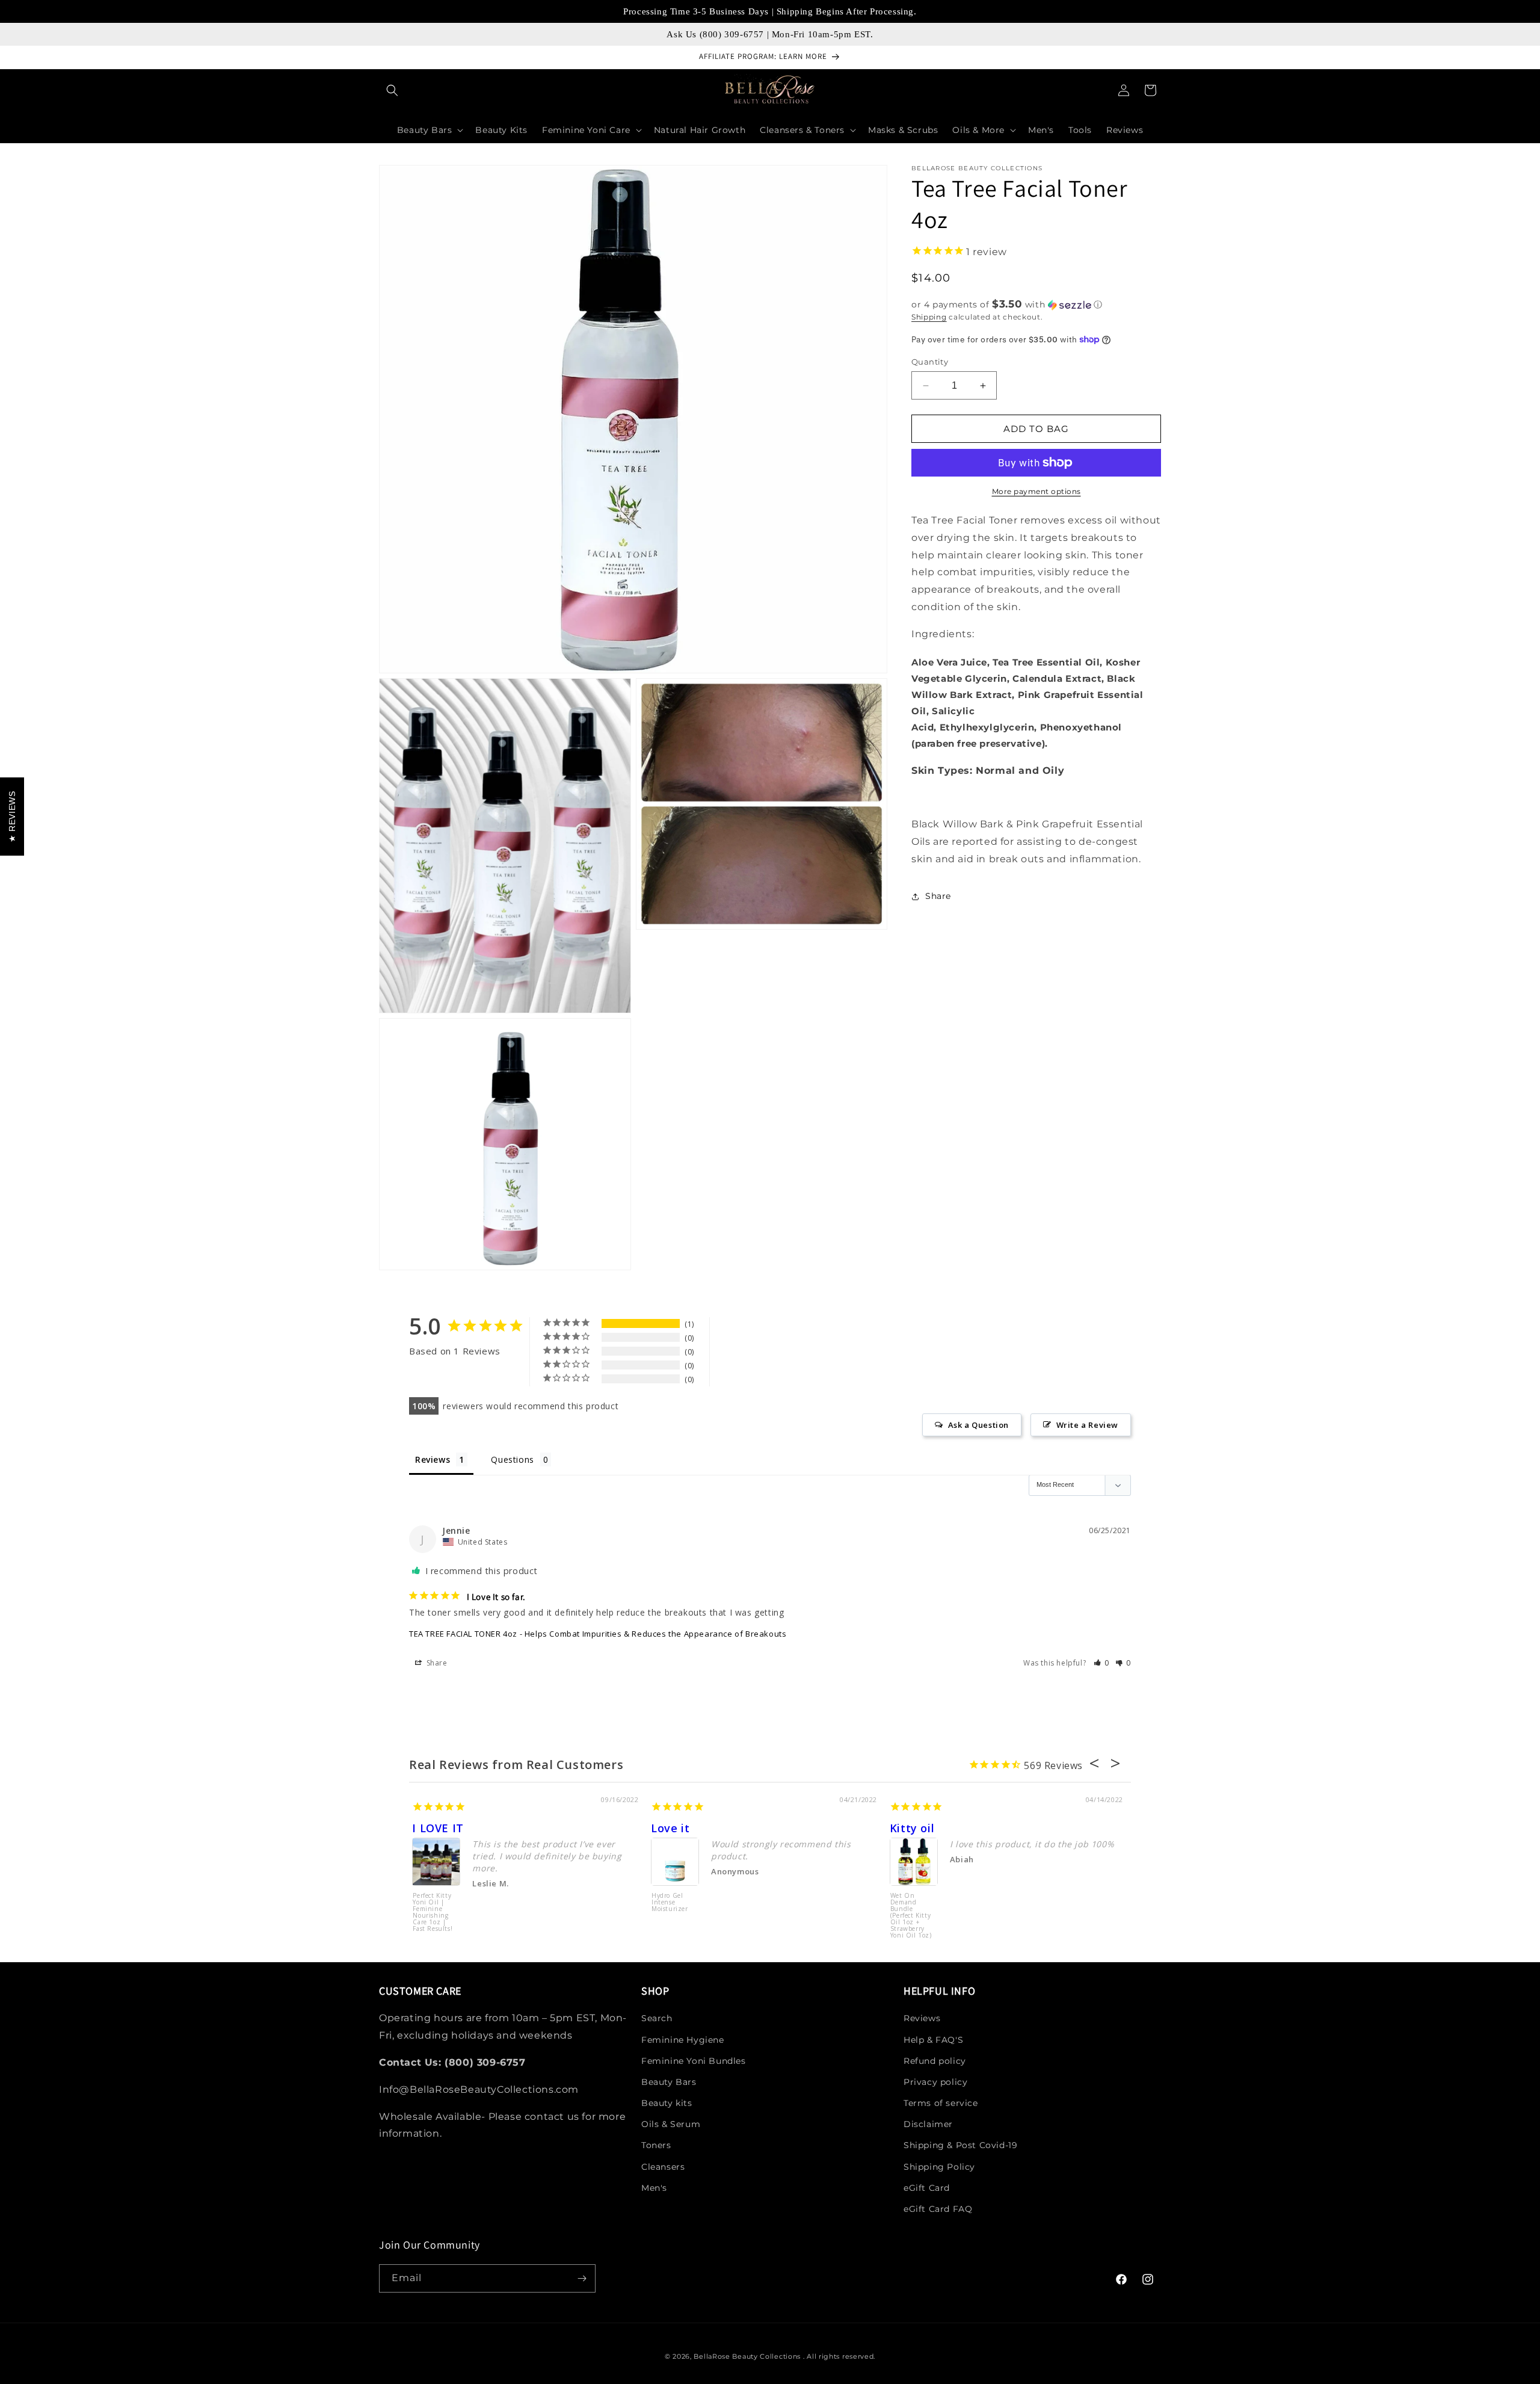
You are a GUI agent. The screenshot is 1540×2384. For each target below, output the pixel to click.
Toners (656, 2145)
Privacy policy (935, 2082)
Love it (670, 1828)
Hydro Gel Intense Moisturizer (670, 1903)
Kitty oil (912, 1828)
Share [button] (938, 896)
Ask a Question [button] (978, 1425)
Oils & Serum (671, 2124)
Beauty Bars (669, 2082)
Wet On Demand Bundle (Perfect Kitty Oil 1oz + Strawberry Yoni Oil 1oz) (911, 1915)
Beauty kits (667, 2103)
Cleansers (663, 2167)
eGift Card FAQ (938, 2209)
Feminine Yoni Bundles (694, 2061)
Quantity (930, 362)
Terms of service (941, 2103)
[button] (392, 90)
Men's (654, 2188)
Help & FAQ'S (933, 2040)
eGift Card (927, 2188)
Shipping (929, 317)
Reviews (922, 2018)
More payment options (1036, 491)
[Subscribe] (582, 2278)
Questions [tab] (512, 1459)
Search (657, 2018)
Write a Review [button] (1087, 1425)
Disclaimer (928, 2124)
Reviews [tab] (433, 1459)
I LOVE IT (438, 1828)
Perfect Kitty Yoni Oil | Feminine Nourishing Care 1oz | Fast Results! (433, 1913)
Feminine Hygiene (683, 2040)
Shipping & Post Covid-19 (960, 2145)
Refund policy (935, 2061)
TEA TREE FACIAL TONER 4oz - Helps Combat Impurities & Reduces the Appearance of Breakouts (598, 1634)
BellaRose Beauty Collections (748, 2356)
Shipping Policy (939, 2167)
